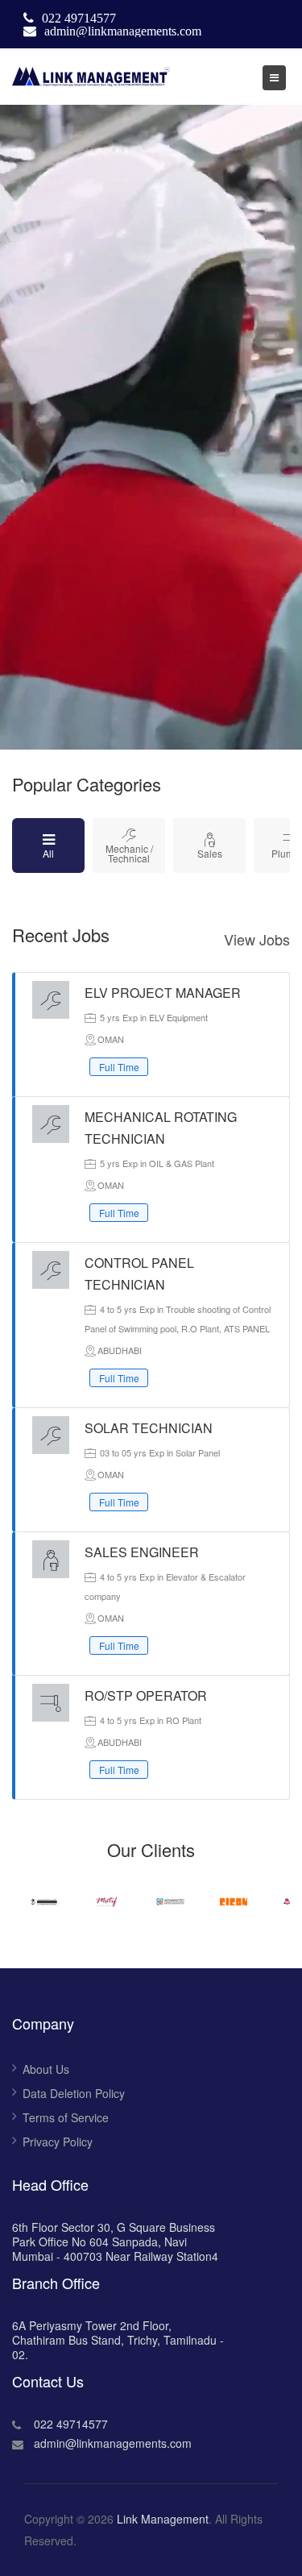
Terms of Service (66, 2117)
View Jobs (257, 939)
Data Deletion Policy (74, 2093)
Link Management (163, 2519)
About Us (46, 2069)
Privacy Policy (58, 2142)
